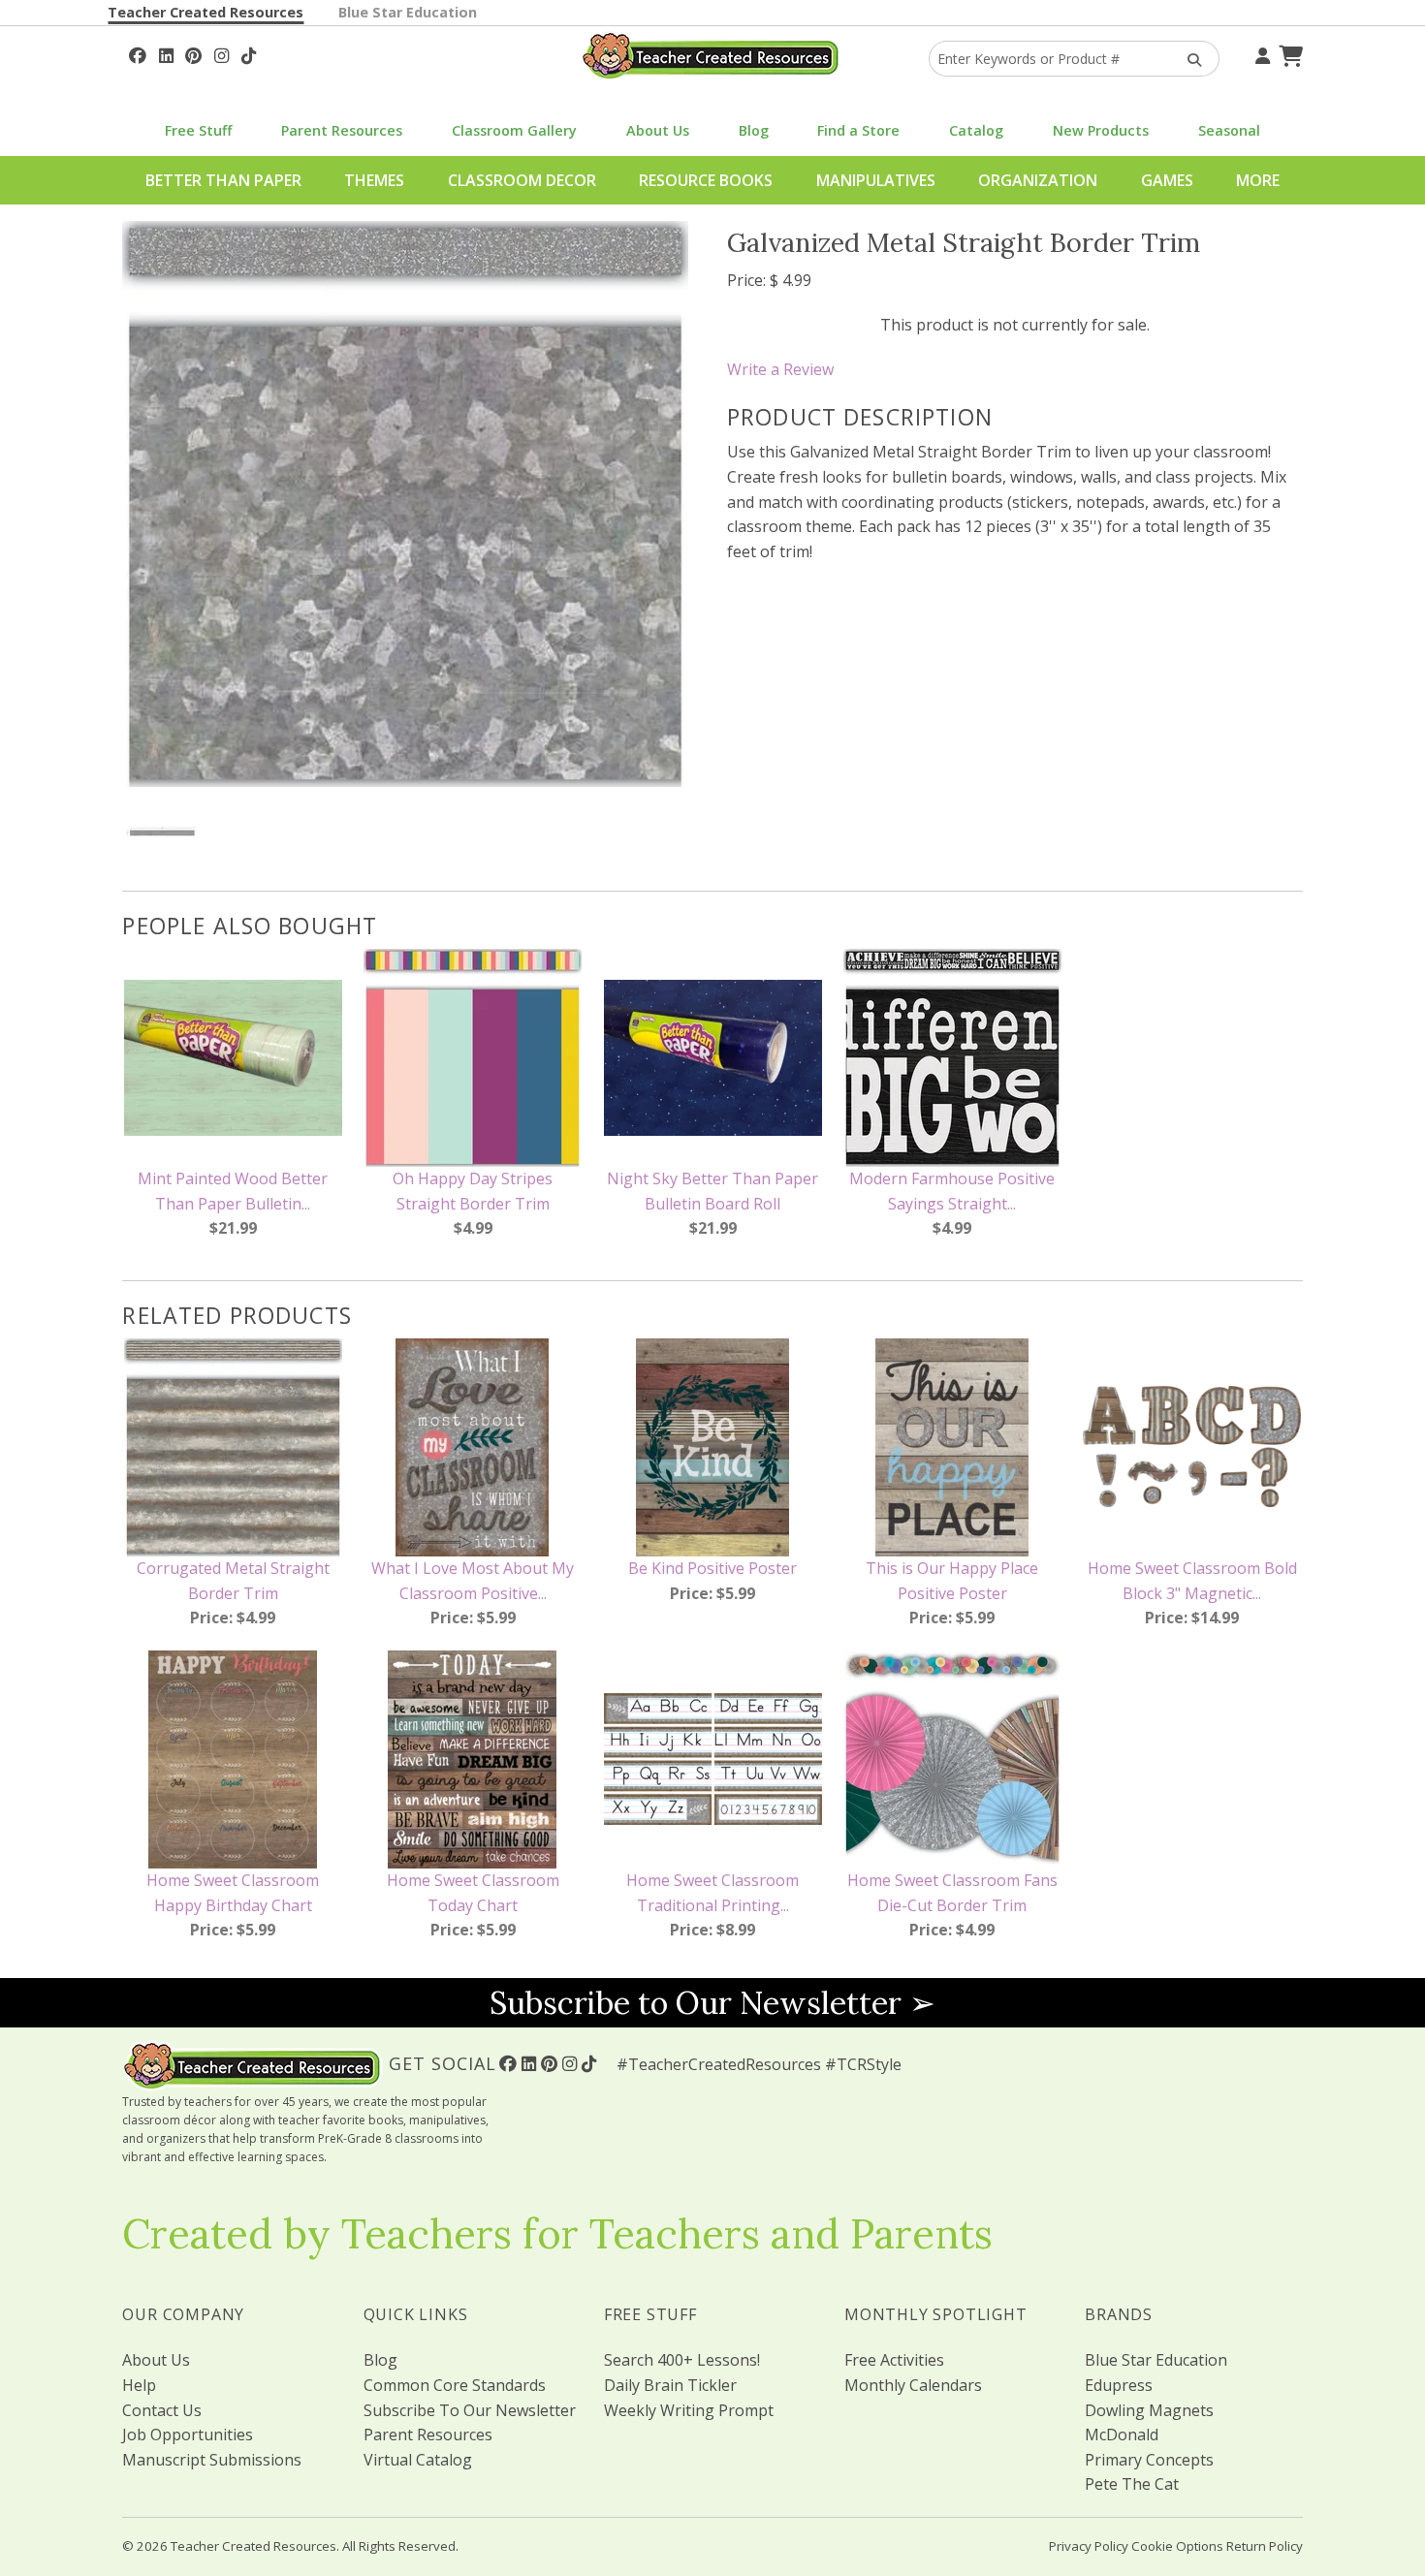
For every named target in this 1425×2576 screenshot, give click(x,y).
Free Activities (894, 2360)
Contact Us (162, 2410)
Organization (1038, 180)
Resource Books (706, 180)
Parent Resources (342, 130)
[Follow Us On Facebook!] (138, 53)
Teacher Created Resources (206, 12)
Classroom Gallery (514, 130)
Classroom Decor (522, 180)
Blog (754, 130)
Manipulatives (876, 180)
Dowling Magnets (1149, 2410)
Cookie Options (1177, 2546)
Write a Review (780, 369)
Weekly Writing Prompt (689, 2410)
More (1258, 180)
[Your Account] (1260, 53)
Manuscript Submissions (212, 2460)
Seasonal (1229, 130)
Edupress (1119, 2385)
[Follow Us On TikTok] (249, 53)
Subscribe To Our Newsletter (470, 2410)
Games (1167, 180)
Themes (374, 180)
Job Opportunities (188, 2435)
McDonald (1122, 2435)
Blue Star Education (408, 12)
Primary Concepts (1149, 2460)
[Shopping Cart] (1288, 53)
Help (139, 2385)
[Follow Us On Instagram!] (222, 53)
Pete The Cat (1132, 2484)
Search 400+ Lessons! (682, 2360)
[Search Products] (1188, 59)
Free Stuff (198, 130)
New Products (1101, 130)
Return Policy (1265, 2546)
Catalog (976, 130)
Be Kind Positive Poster (712, 1568)
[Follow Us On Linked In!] (166, 53)
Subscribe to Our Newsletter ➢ (712, 2003)
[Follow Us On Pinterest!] (193, 53)
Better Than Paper (223, 180)
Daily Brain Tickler (670, 2385)
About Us (658, 130)
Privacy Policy (1089, 2546)
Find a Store (858, 130)
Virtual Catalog (418, 2460)
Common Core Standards (455, 2385)
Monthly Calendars (913, 2385)
